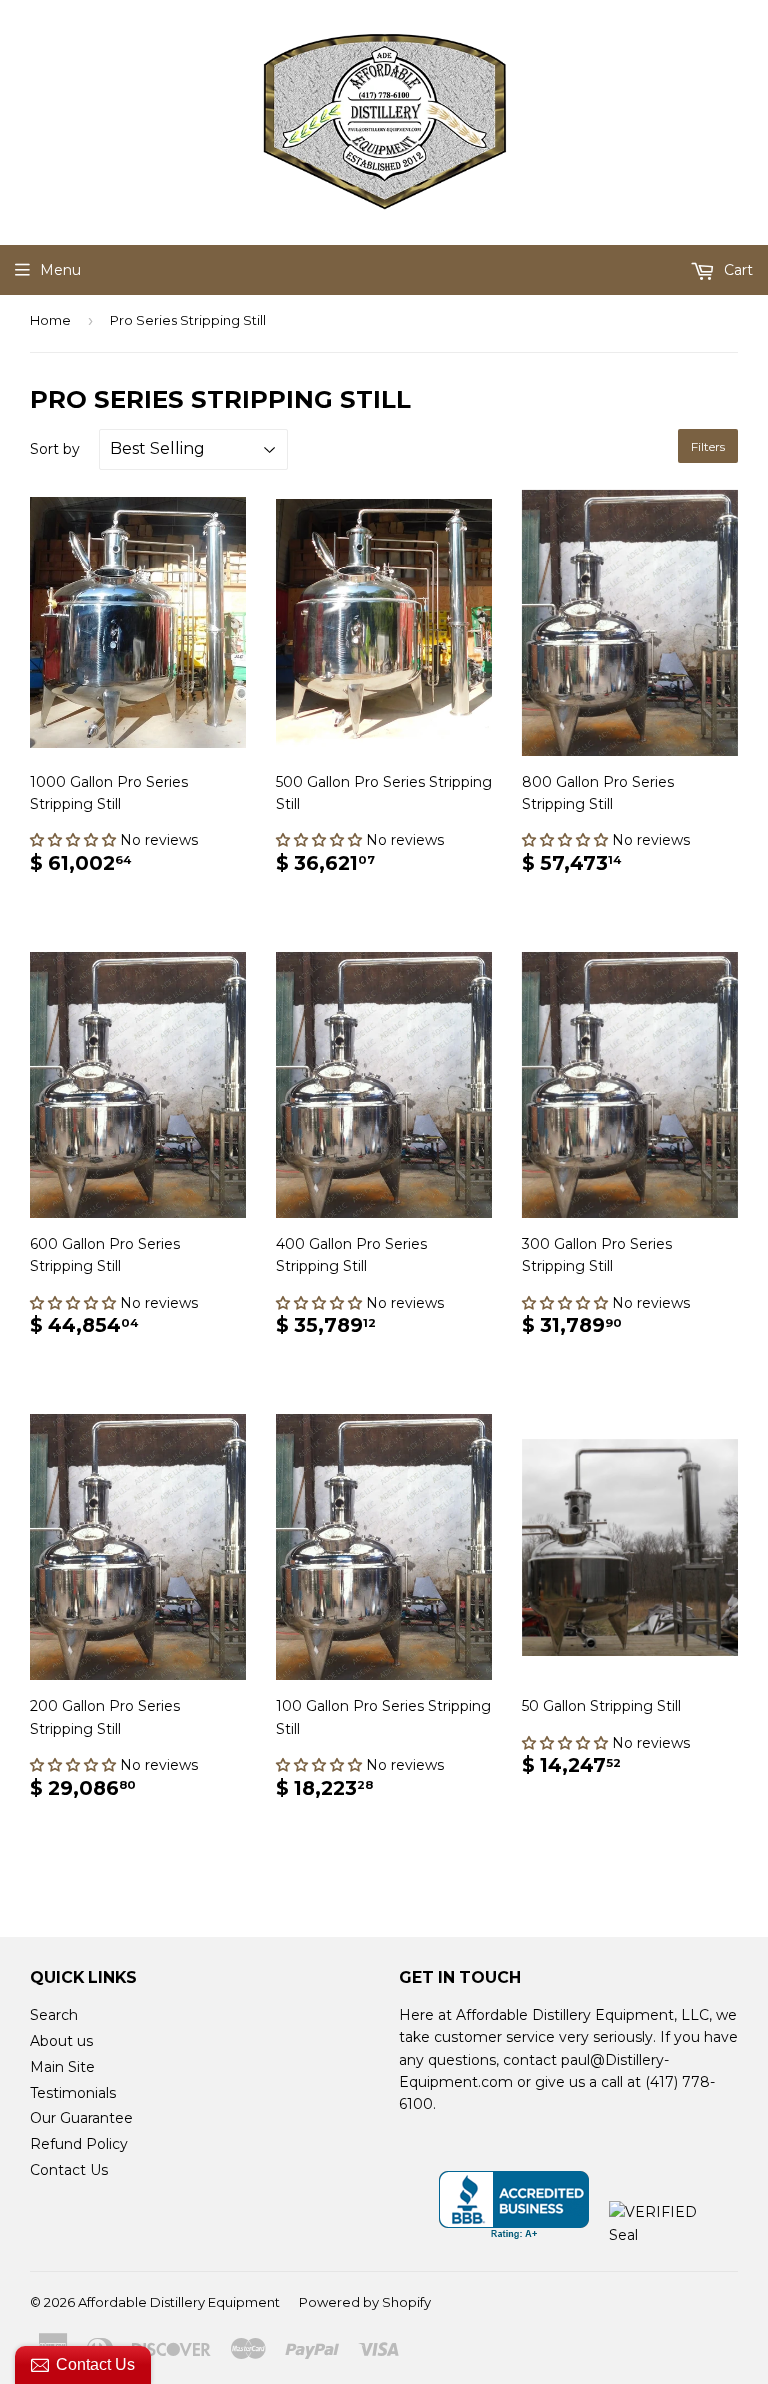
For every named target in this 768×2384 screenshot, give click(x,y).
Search (54, 2015)
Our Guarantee (81, 2118)
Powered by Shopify (365, 2302)
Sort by (55, 449)
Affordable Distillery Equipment (179, 2302)
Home (50, 320)
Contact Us (69, 2170)
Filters (708, 446)
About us (61, 2041)
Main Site (62, 2067)
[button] (75, 840)
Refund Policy (79, 2144)
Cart (736, 270)
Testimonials (73, 2093)
